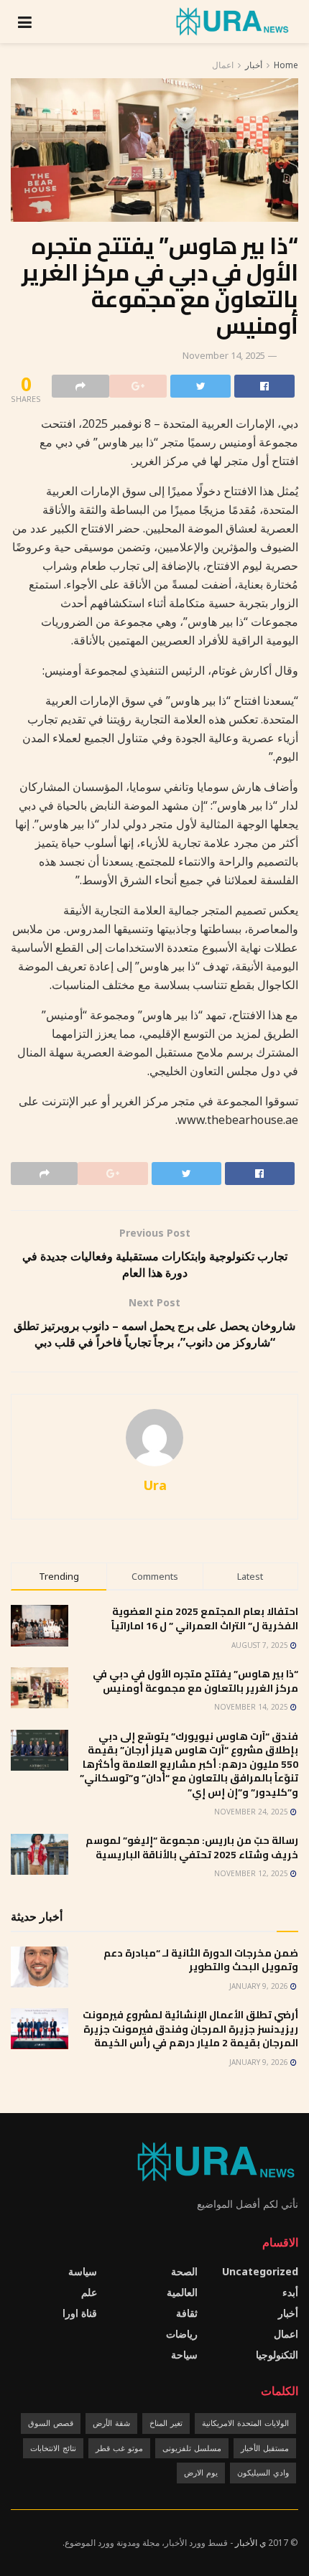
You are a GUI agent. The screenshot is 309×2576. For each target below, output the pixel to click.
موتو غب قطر (119, 2448)
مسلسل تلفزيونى (192, 2448)
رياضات (182, 2334)
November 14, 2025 (224, 355)
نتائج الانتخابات (53, 2448)
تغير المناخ (166, 2423)
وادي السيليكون (263, 2472)
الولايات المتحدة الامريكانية (245, 2423)
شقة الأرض (111, 2423)
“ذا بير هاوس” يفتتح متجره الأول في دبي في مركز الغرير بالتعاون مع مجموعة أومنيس (195, 1681)
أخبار (254, 65)
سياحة (184, 2355)
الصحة (184, 2271)
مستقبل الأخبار (265, 2448)
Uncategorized (260, 2271)
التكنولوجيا (277, 2355)
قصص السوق (51, 2423)
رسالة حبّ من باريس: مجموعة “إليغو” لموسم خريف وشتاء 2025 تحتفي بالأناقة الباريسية (192, 1847)
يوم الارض (201, 2472)
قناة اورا (80, 2313)
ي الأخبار (250, 2543)
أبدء (290, 2292)
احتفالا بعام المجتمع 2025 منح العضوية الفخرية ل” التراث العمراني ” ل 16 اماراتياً (205, 1619)
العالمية (182, 2292)
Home (286, 65)
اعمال (223, 65)
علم (89, 2292)
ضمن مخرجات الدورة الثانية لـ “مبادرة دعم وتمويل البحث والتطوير (201, 1960)
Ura (155, 1485)
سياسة (83, 2271)
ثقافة (187, 2313)
